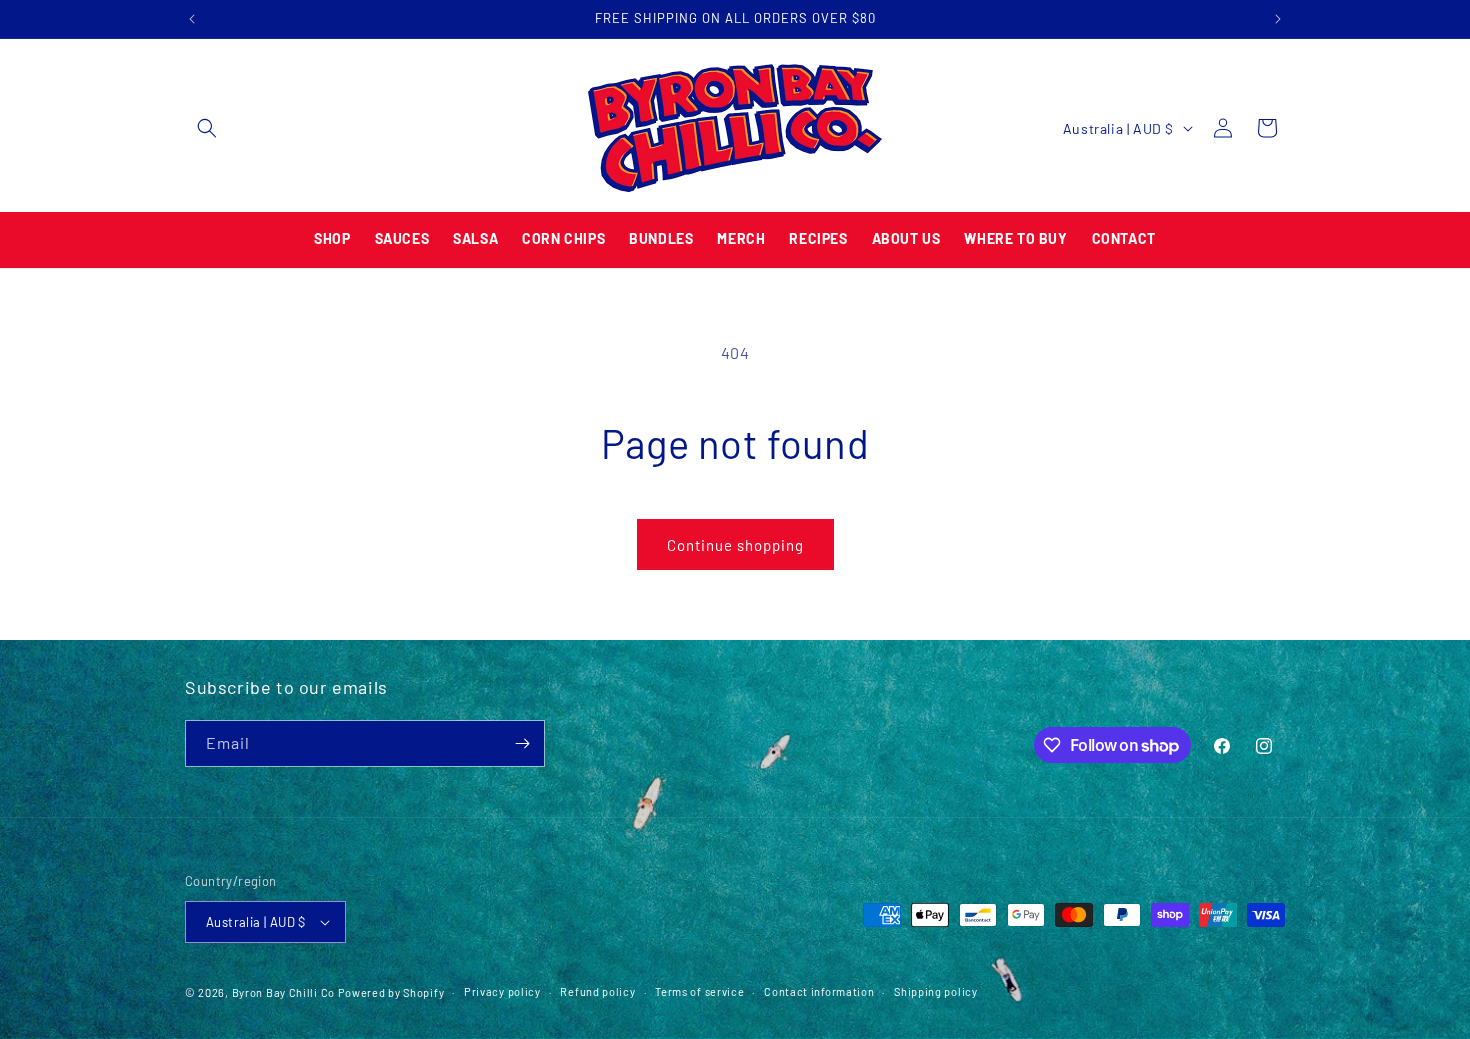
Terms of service (699, 991)
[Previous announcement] (192, 19)
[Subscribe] (522, 743)
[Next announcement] (1278, 19)
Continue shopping (735, 545)
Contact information (819, 991)
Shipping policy (936, 991)
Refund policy (597, 991)
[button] (207, 128)
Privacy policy (502, 991)
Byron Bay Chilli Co (283, 992)
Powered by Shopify (391, 992)
